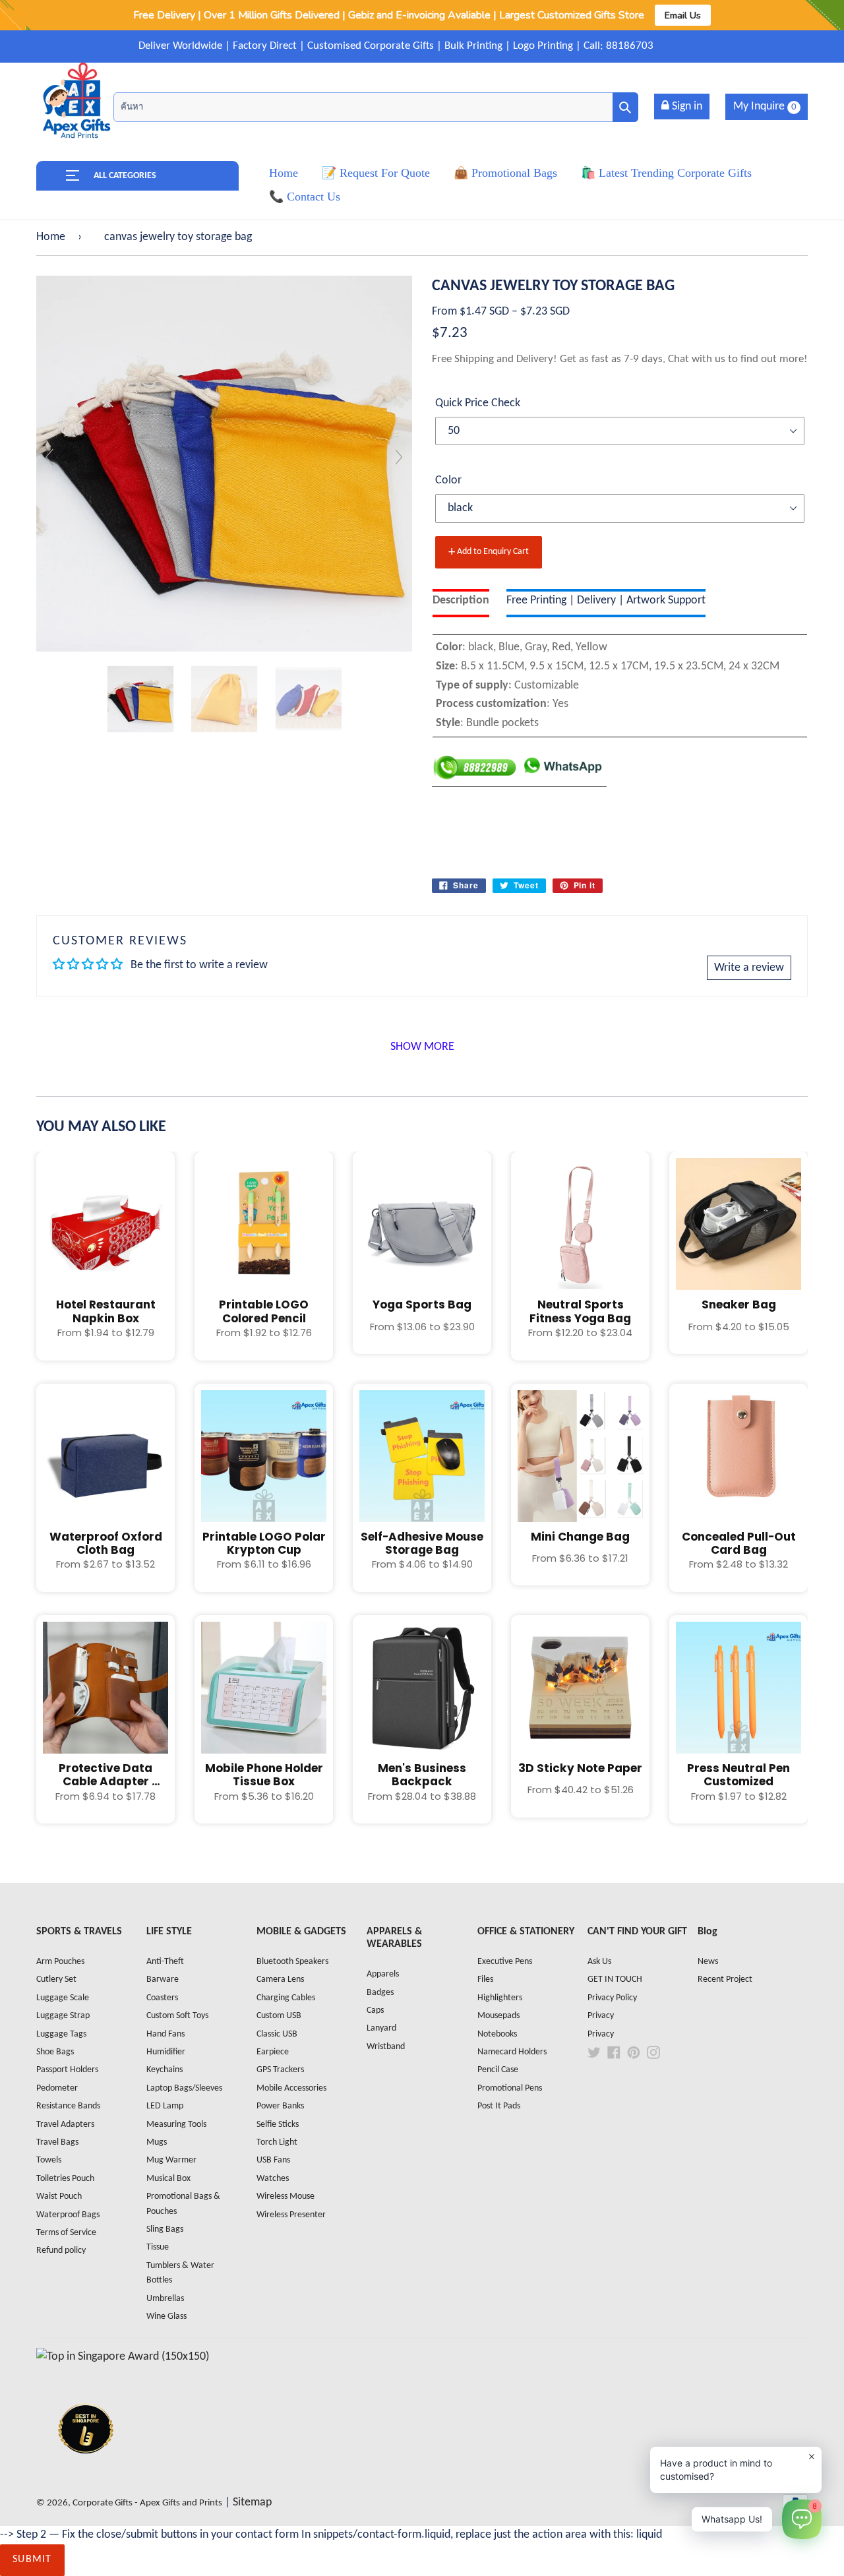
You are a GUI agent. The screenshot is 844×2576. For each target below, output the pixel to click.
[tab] (461, 603)
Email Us (683, 15)
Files (485, 1979)
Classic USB (277, 2034)
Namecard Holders (512, 2052)
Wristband (386, 2047)
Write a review (749, 968)
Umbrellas (165, 2299)
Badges (380, 1993)
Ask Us (599, 1962)
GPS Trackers (280, 2070)
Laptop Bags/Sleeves (184, 2088)
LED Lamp (165, 2106)
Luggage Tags (61, 2034)
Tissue (158, 2247)
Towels (49, 2160)
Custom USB (279, 2016)
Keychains (165, 2070)
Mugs (157, 2142)
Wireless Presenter (291, 2215)
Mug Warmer (171, 2160)
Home (51, 237)
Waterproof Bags (68, 2215)
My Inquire (765, 107)
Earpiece (273, 2052)
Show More (422, 1047)
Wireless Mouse (286, 2196)
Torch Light (277, 2142)
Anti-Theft (165, 1962)
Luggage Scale (63, 1998)
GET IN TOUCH (615, 1979)
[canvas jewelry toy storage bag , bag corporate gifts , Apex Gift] (140, 699)
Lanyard (381, 2028)
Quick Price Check (478, 403)
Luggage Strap (63, 2016)
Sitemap (252, 2502)
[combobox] (376, 107)
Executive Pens (505, 1962)
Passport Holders (67, 2070)
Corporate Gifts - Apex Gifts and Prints (147, 2503)
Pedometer (57, 2088)
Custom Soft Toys (177, 2016)
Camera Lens (280, 1979)
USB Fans (273, 2160)
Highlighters (500, 1998)
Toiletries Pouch (65, 2179)
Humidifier (166, 2052)
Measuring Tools (176, 2125)
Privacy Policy (612, 1998)
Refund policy (61, 2251)
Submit (32, 2560)
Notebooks (497, 2034)
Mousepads (498, 2016)
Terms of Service (66, 2233)
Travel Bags (57, 2142)
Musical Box (168, 2179)
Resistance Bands (68, 2106)
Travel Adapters (65, 2125)
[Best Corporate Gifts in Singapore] (86, 2471)
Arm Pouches (60, 1962)
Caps (375, 2010)
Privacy (601, 2016)
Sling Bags (165, 2229)
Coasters (162, 1998)
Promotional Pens (510, 2088)
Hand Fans (166, 2034)
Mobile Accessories (291, 2088)
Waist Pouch (59, 2196)
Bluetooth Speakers (292, 1962)
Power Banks (280, 2106)
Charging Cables (286, 1998)
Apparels (383, 1974)
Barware (163, 1979)
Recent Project (725, 1979)
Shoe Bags (55, 2052)
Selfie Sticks (278, 2125)
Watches (273, 2179)
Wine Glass (166, 2316)
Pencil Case (498, 2070)
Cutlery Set (56, 1979)
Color (448, 480)
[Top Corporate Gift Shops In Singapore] (123, 2357)
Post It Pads (499, 2106)
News (708, 1962)
